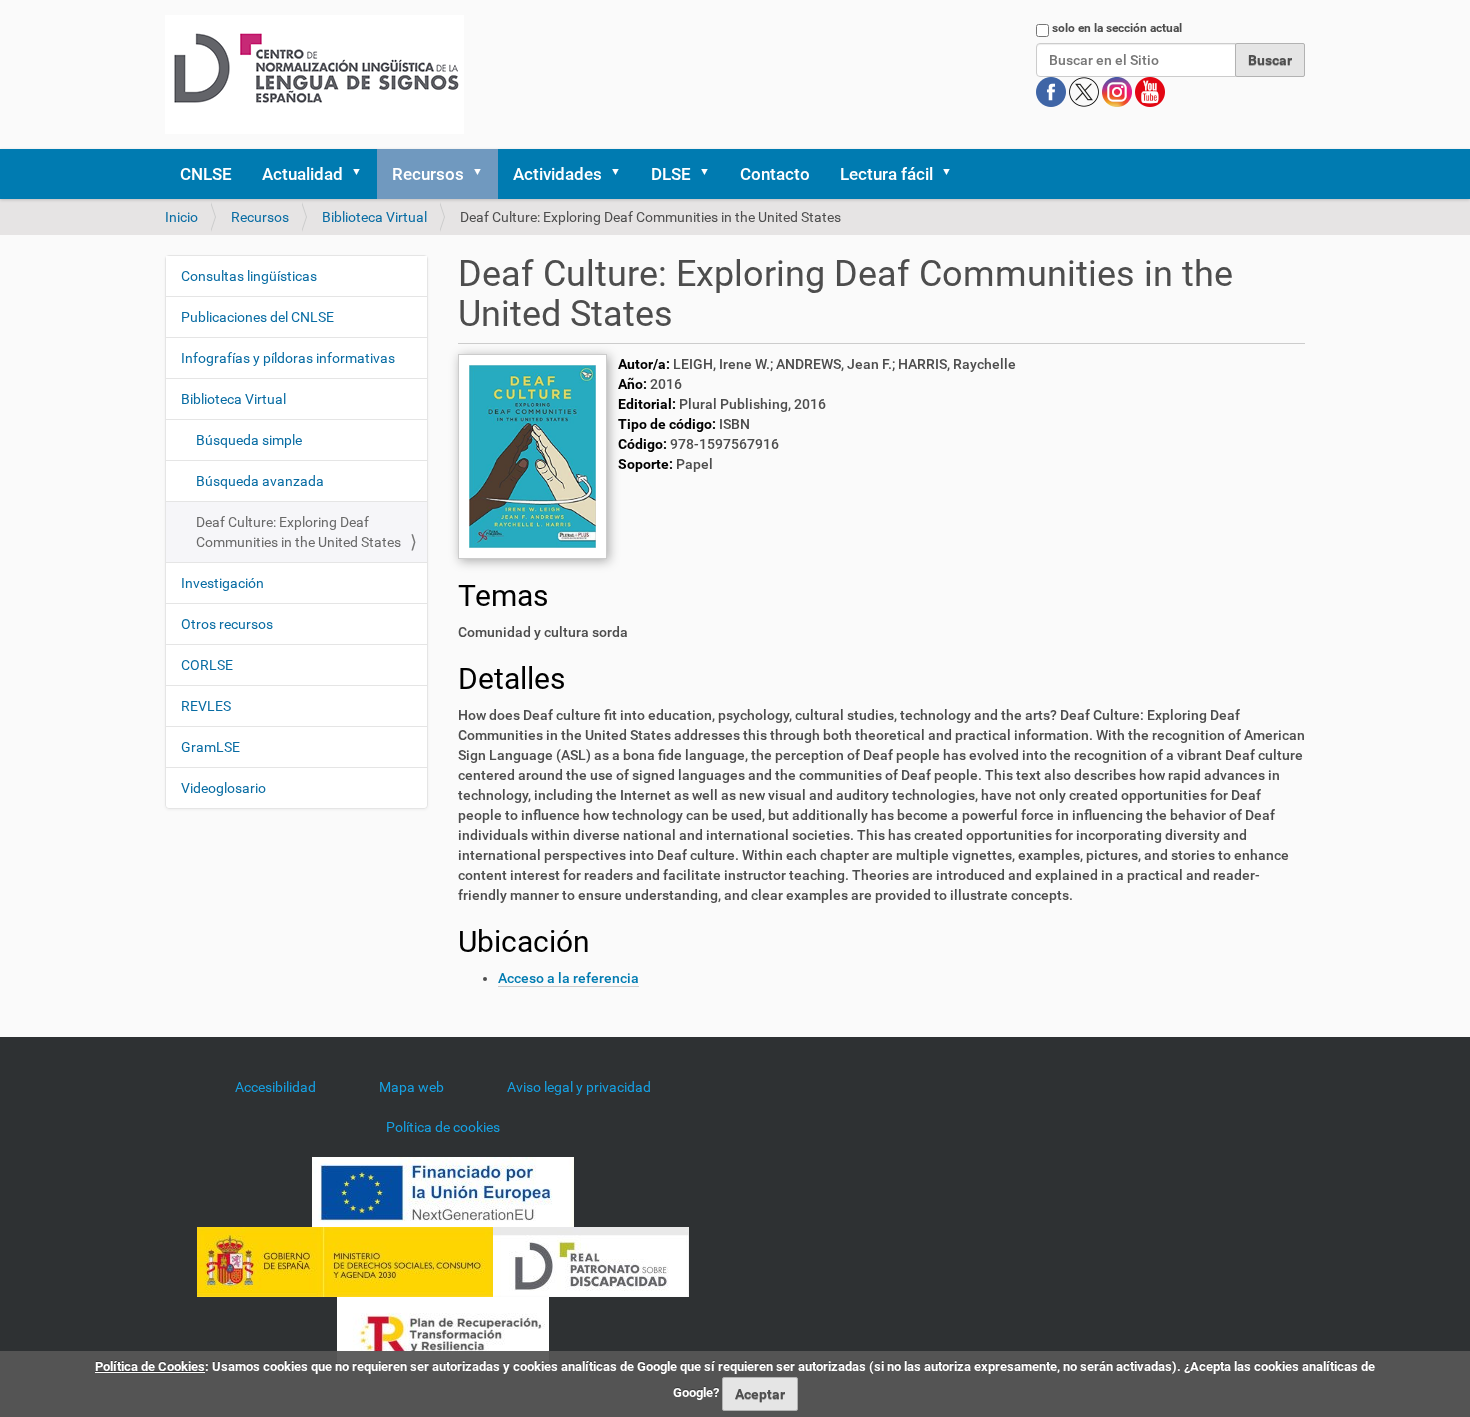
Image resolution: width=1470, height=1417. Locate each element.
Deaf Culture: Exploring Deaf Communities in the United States (298, 532)
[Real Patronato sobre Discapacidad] (591, 1260)
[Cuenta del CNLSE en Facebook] (1052, 91)
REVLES (206, 706)
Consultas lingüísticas (249, 276)
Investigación (222, 583)
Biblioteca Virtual (374, 217)
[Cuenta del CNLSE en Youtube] (1150, 91)
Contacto (775, 174)
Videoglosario (223, 788)
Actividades (557, 174)
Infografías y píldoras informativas (288, 358)
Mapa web (411, 1087)
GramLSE (210, 747)
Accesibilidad (275, 1087)
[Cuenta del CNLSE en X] (1085, 91)
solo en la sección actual (1117, 28)
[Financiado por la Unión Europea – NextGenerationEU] (443, 1190)
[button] (363, 174)
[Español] (314, 74)
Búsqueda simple (249, 440)
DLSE (671, 174)
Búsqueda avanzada (260, 481)
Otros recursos (227, 624)
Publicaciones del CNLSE (257, 317)
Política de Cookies (150, 1366)
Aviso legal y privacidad (579, 1087)
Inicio (181, 217)
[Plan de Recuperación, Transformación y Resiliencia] (443, 1330)
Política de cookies (443, 1127)
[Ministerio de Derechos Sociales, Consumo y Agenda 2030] (345, 1260)
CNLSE (206, 174)
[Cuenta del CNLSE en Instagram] (1118, 91)
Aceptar (760, 1394)
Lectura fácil (886, 174)
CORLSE (207, 665)
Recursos (428, 174)
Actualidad (302, 174)
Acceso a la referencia (568, 978)
